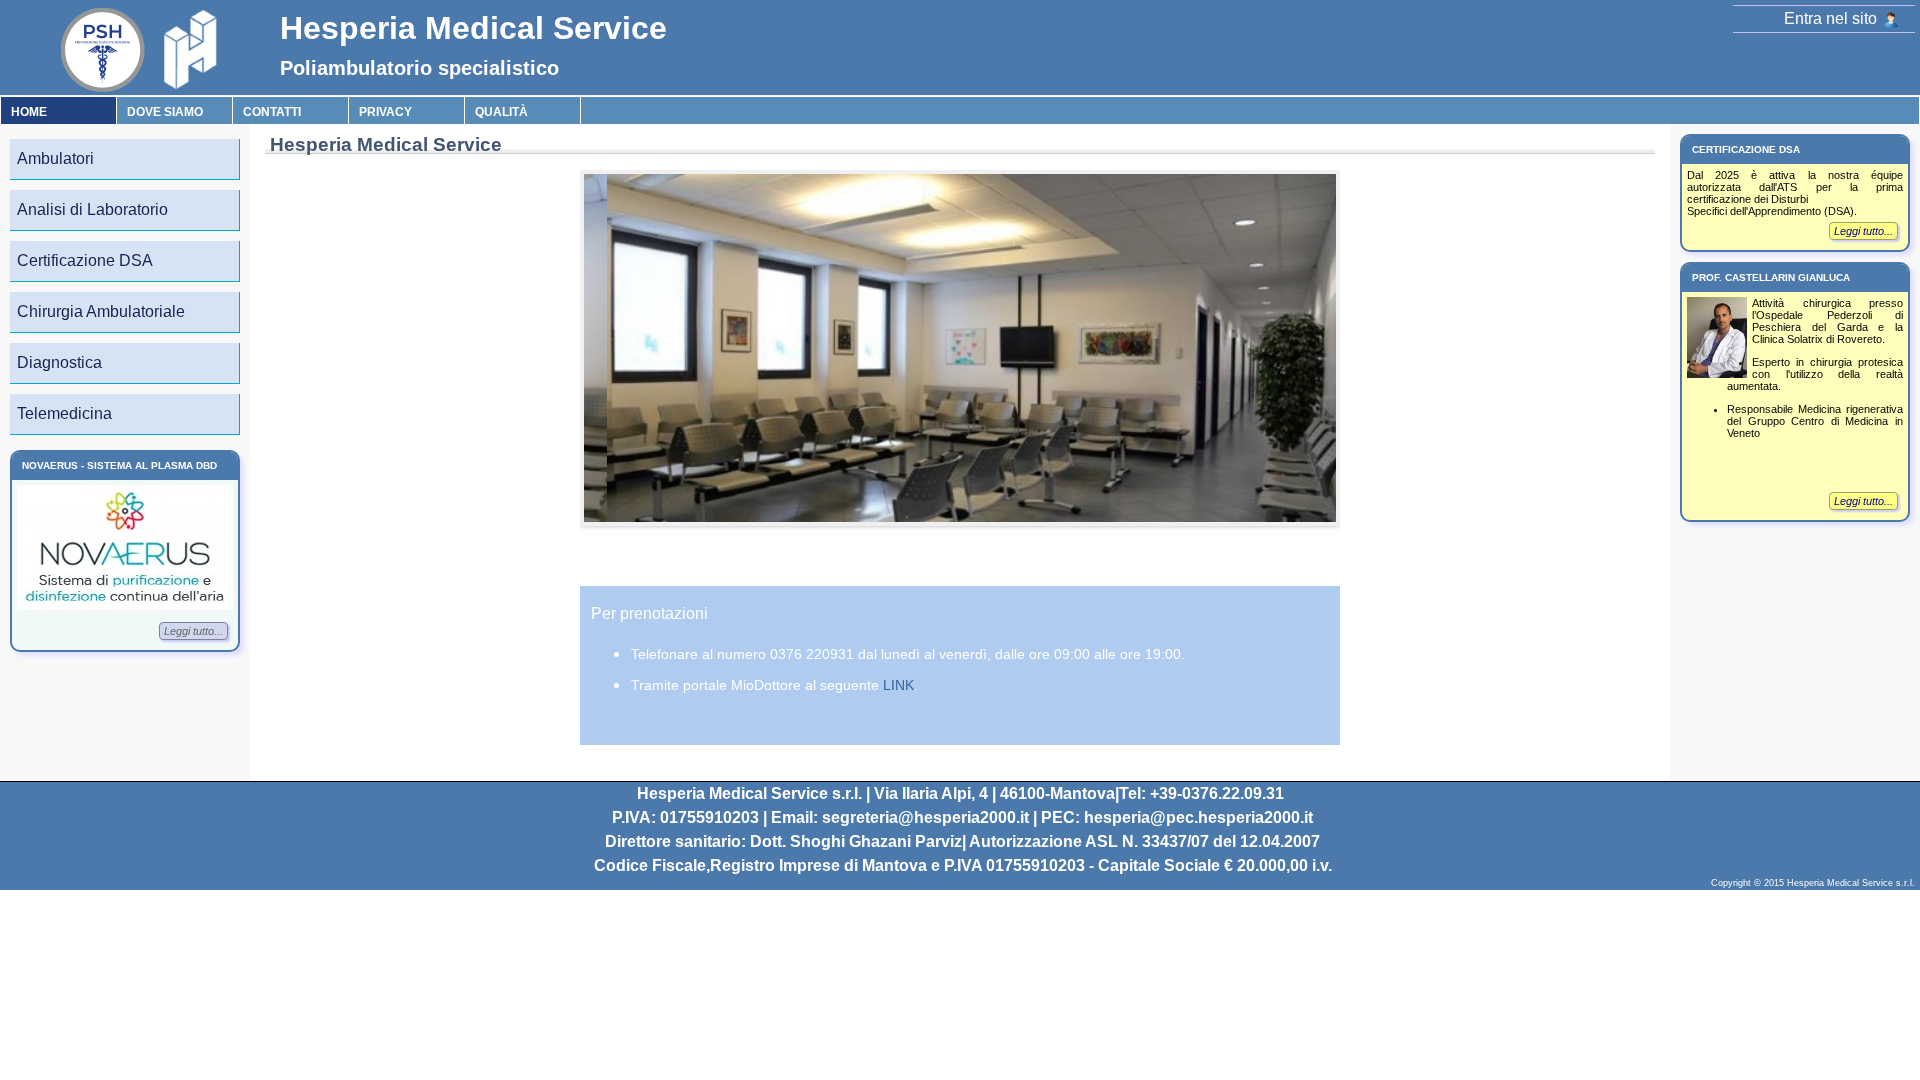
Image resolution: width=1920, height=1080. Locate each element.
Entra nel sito (1832, 18)
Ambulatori (55, 158)
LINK (898, 685)
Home (29, 112)
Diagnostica (59, 362)
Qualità (501, 112)
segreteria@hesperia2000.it (925, 817)
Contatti (272, 112)
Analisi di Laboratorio (92, 209)
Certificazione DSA (85, 260)
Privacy (385, 112)
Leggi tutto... (193, 631)
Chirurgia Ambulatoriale (101, 311)
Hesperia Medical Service (473, 28)
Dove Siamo (165, 112)
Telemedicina (64, 413)
